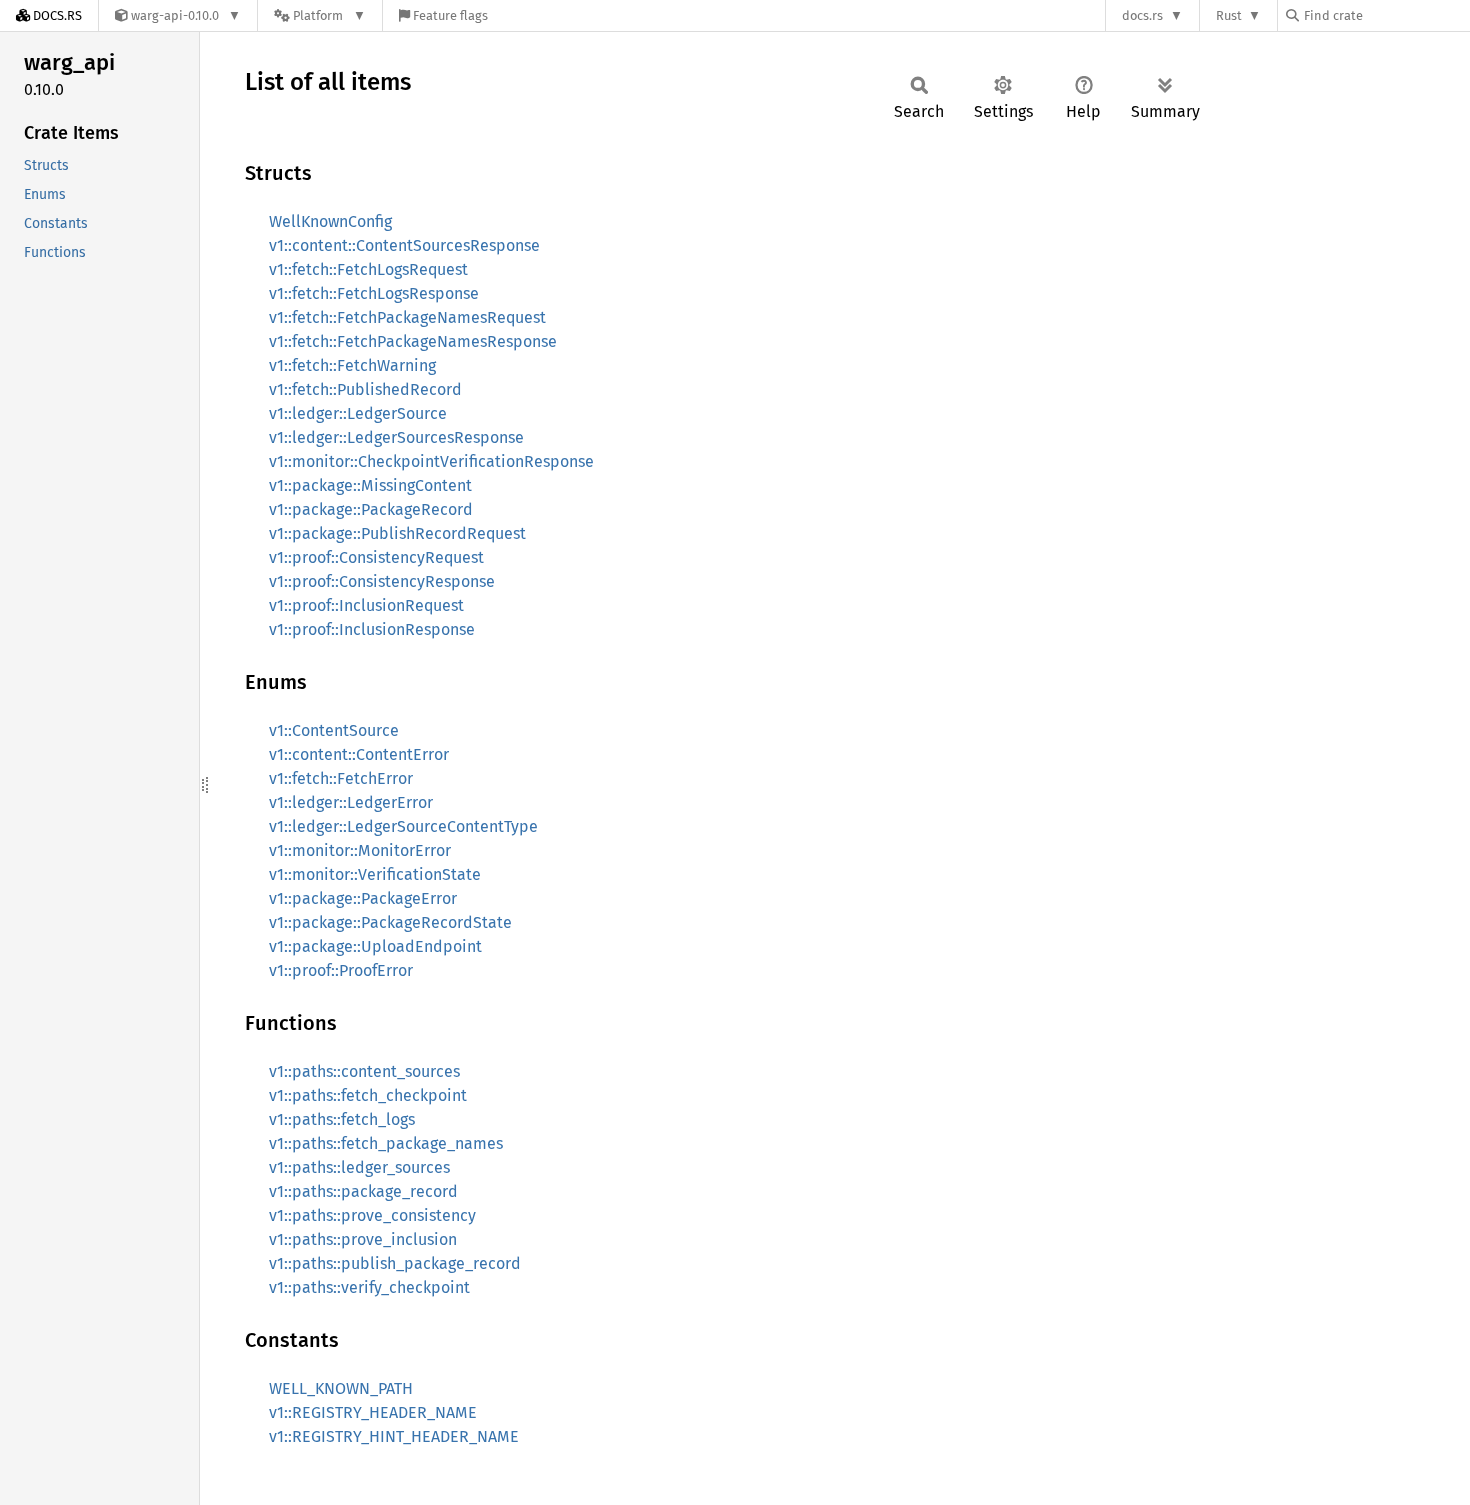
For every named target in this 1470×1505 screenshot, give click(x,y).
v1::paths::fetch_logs (342, 1119)
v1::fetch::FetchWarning (352, 365)
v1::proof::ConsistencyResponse (382, 581)
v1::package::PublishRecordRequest (397, 533)
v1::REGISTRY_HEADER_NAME (373, 1412)
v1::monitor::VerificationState (375, 874)
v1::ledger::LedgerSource (358, 413)
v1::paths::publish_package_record (395, 1263)
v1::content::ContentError (359, 754)
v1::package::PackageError (363, 898)
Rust (1229, 15)
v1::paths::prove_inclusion (363, 1239)
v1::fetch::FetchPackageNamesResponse (413, 341)
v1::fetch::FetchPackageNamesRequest (407, 317)
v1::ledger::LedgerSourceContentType (403, 826)
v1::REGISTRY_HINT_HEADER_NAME (394, 1436)
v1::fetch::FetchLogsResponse (374, 293)
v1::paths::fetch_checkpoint (368, 1095)
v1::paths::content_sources (364, 1071)
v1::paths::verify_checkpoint (369, 1287)
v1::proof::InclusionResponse (372, 629)
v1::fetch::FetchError (341, 778)
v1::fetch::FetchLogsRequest (368, 269)
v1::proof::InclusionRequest (366, 605)
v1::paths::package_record (363, 1191)
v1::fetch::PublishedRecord (365, 389)
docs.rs (1142, 15)
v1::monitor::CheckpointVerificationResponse (431, 461)
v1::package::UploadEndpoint (375, 946)
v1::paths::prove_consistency (372, 1215)
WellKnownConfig (330, 221)
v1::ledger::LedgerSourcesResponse (396, 437)
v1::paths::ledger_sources (359, 1167)
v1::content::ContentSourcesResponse (404, 245)
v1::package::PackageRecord (371, 509)
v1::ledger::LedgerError (351, 802)
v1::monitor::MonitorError (360, 850)
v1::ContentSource (334, 730)
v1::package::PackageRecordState (390, 922)
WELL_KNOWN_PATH (341, 1388)
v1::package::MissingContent (370, 485)
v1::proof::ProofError (341, 970)
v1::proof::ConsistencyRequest (376, 557)
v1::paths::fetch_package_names (386, 1143)
